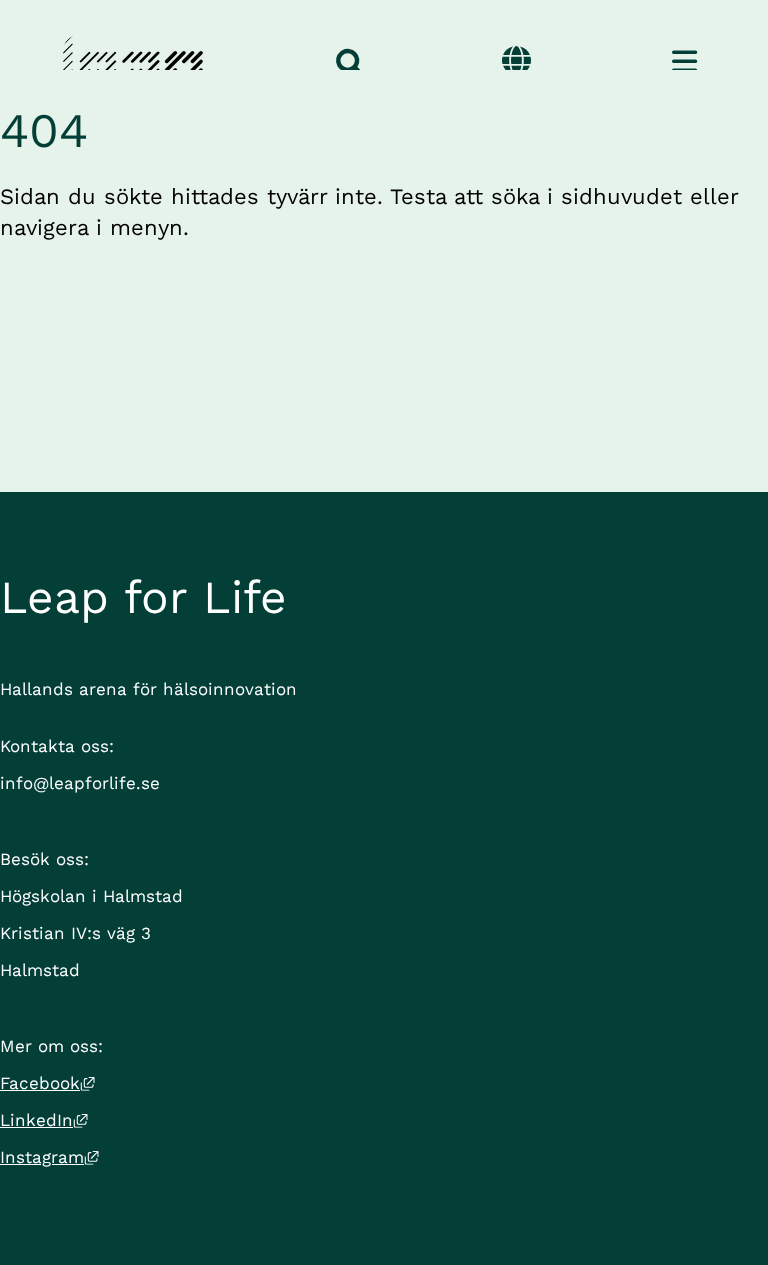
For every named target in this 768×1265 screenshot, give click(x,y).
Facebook (47, 1083)
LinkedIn (44, 1120)
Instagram (49, 1157)
